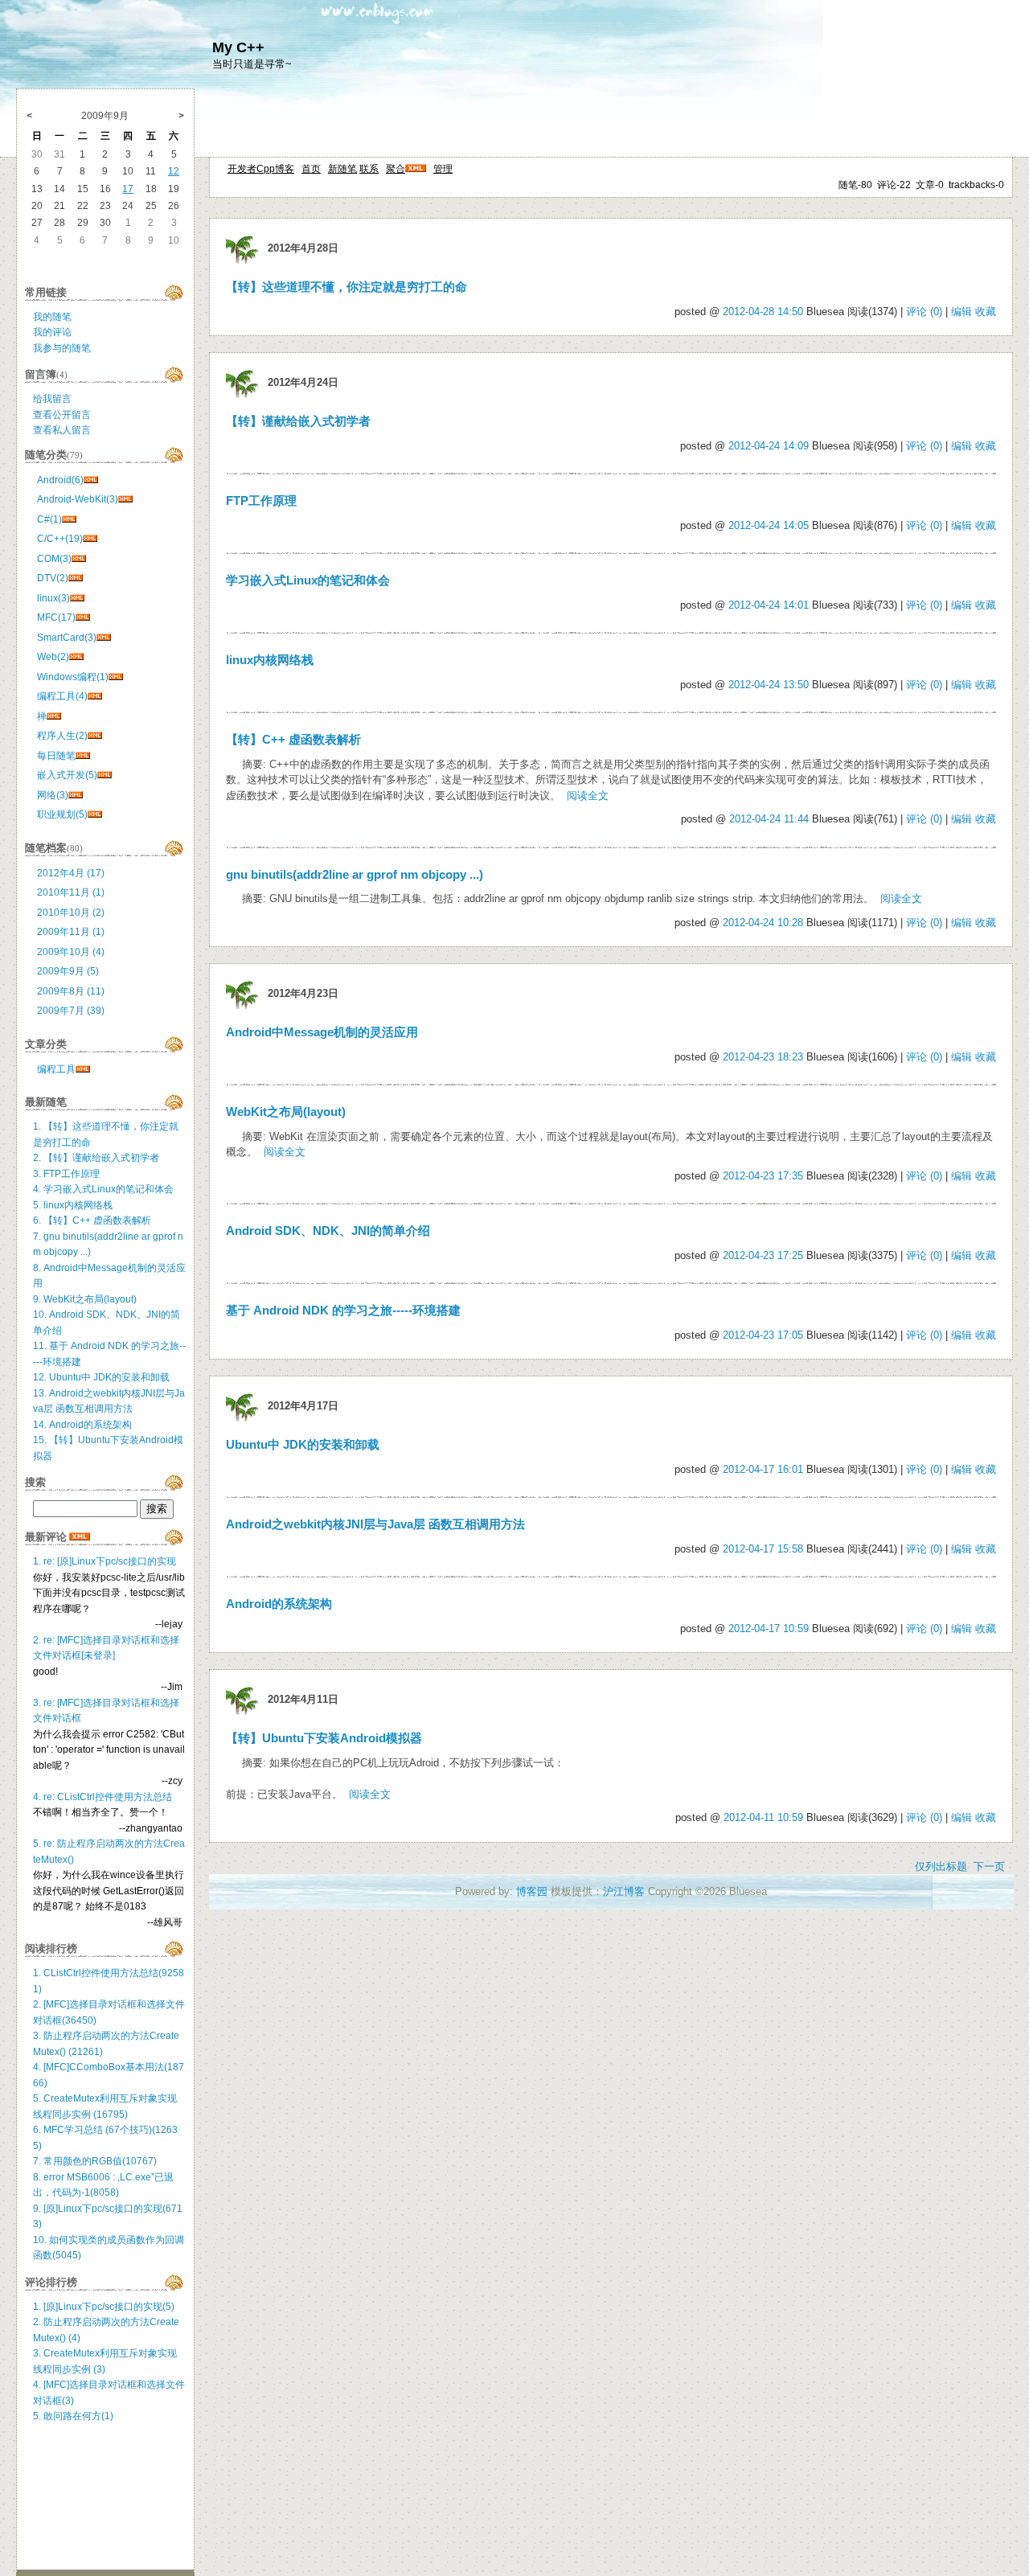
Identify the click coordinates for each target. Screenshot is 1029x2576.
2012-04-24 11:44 (769, 819)
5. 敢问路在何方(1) (73, 2416)
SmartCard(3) (67, 638)
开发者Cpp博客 (261, 169)
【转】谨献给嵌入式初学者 (298, 421)
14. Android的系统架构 (82, 1425)
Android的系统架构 (279, 1604)
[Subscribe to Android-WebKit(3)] (125, 499)
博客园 (532, 1891)
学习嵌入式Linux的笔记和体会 (308, 580)
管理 (443, 169)
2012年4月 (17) (71, 873)
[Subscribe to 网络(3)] (76, 795)
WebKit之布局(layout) (286, 1112)
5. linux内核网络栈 (73, 1205)
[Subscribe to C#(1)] (69, 519)
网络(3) (53, 795)
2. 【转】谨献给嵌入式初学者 (96, 1158)
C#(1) (49, 519)
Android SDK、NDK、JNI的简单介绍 (328, 1231)
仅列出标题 (941, 1866)
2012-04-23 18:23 (763, 1057)
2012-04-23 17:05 (763, 1335)
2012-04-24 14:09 (769, 446)
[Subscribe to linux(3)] (77, 598)
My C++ (238, 47)
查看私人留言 (62, 430)
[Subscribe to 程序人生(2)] (95, 736)
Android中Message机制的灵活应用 (322, 1032)
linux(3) (53, 598)
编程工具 (56, 1069)
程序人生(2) (62, 736)
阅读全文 (588, 796)
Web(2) (53, 657)
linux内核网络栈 (270, 660)
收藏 (986, 312)
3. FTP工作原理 (66, 1174)
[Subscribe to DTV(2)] (76, 578)
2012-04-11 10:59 (763, 1817)
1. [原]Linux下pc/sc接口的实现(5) (104, 2307)
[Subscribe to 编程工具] (83, 1069)
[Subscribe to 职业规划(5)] (95, 814)
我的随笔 (52, 317)
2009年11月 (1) (71, 932)
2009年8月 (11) (71, 991)
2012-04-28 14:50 (763, 312)
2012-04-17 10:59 (769, 1628)
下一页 (989, 1866)
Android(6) (60, 480)
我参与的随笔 (62, 348)
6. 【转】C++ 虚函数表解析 (92, 1220)
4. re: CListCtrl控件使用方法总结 (102, 1797)
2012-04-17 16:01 (763, 1469)
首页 (311, 169)
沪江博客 (624, 1891)
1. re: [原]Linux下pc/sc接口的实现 (105, 1561)
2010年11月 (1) (71, 892)
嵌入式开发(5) (67, 775)
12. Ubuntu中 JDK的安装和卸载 (101, 1377)
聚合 (396, 169)
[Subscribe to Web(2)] (76, 657)
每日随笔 (56, 756)
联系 (369, 169)
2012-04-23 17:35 (763, 1176)
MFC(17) (56, 617)
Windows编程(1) (73, 677)
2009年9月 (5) (68, 971)
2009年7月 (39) (71, 1011)
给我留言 (52, 399)
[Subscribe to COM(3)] (79, 559)
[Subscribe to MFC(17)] (83, 617)
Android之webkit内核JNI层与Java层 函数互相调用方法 (375, 1524)
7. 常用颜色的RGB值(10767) (95, 2161)
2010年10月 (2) (71, 913)
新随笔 (342, 169)
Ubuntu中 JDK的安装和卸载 (303, 1445)
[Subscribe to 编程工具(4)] (95, 696)
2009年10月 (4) (71, 952)
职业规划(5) (62, 814)
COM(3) (54, 559)
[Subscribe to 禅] (54, 716)
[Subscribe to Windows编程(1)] (116, 677)
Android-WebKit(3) (78, 499)
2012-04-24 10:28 (763, 923)
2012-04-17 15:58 (763, 1549)
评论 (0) (924, 312)
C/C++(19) (60, 539)
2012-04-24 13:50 (769, 685)
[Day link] (242, 248)
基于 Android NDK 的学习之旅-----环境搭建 (343, 1311)
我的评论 (52, 332)
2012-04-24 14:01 (769, 605)
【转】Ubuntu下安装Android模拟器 (324, 1738)
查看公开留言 (62, 415)
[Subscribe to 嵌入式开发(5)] (105, 775)
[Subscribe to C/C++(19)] (90, 539)
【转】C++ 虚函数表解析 (293, 740)
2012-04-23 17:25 (763, 1255)
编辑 (961, 312)
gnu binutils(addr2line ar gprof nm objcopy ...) (355, 875)
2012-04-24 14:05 (769, 525)
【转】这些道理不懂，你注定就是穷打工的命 (346, 287)
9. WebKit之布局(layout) (85, 1299)
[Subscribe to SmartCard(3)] (104, 638)
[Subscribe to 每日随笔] (83, 756)
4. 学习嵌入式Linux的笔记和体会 (103, 1189)
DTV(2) (53, 578)
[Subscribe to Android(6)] (91, 480)
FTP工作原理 (261, 501)
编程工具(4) (62, 696)
